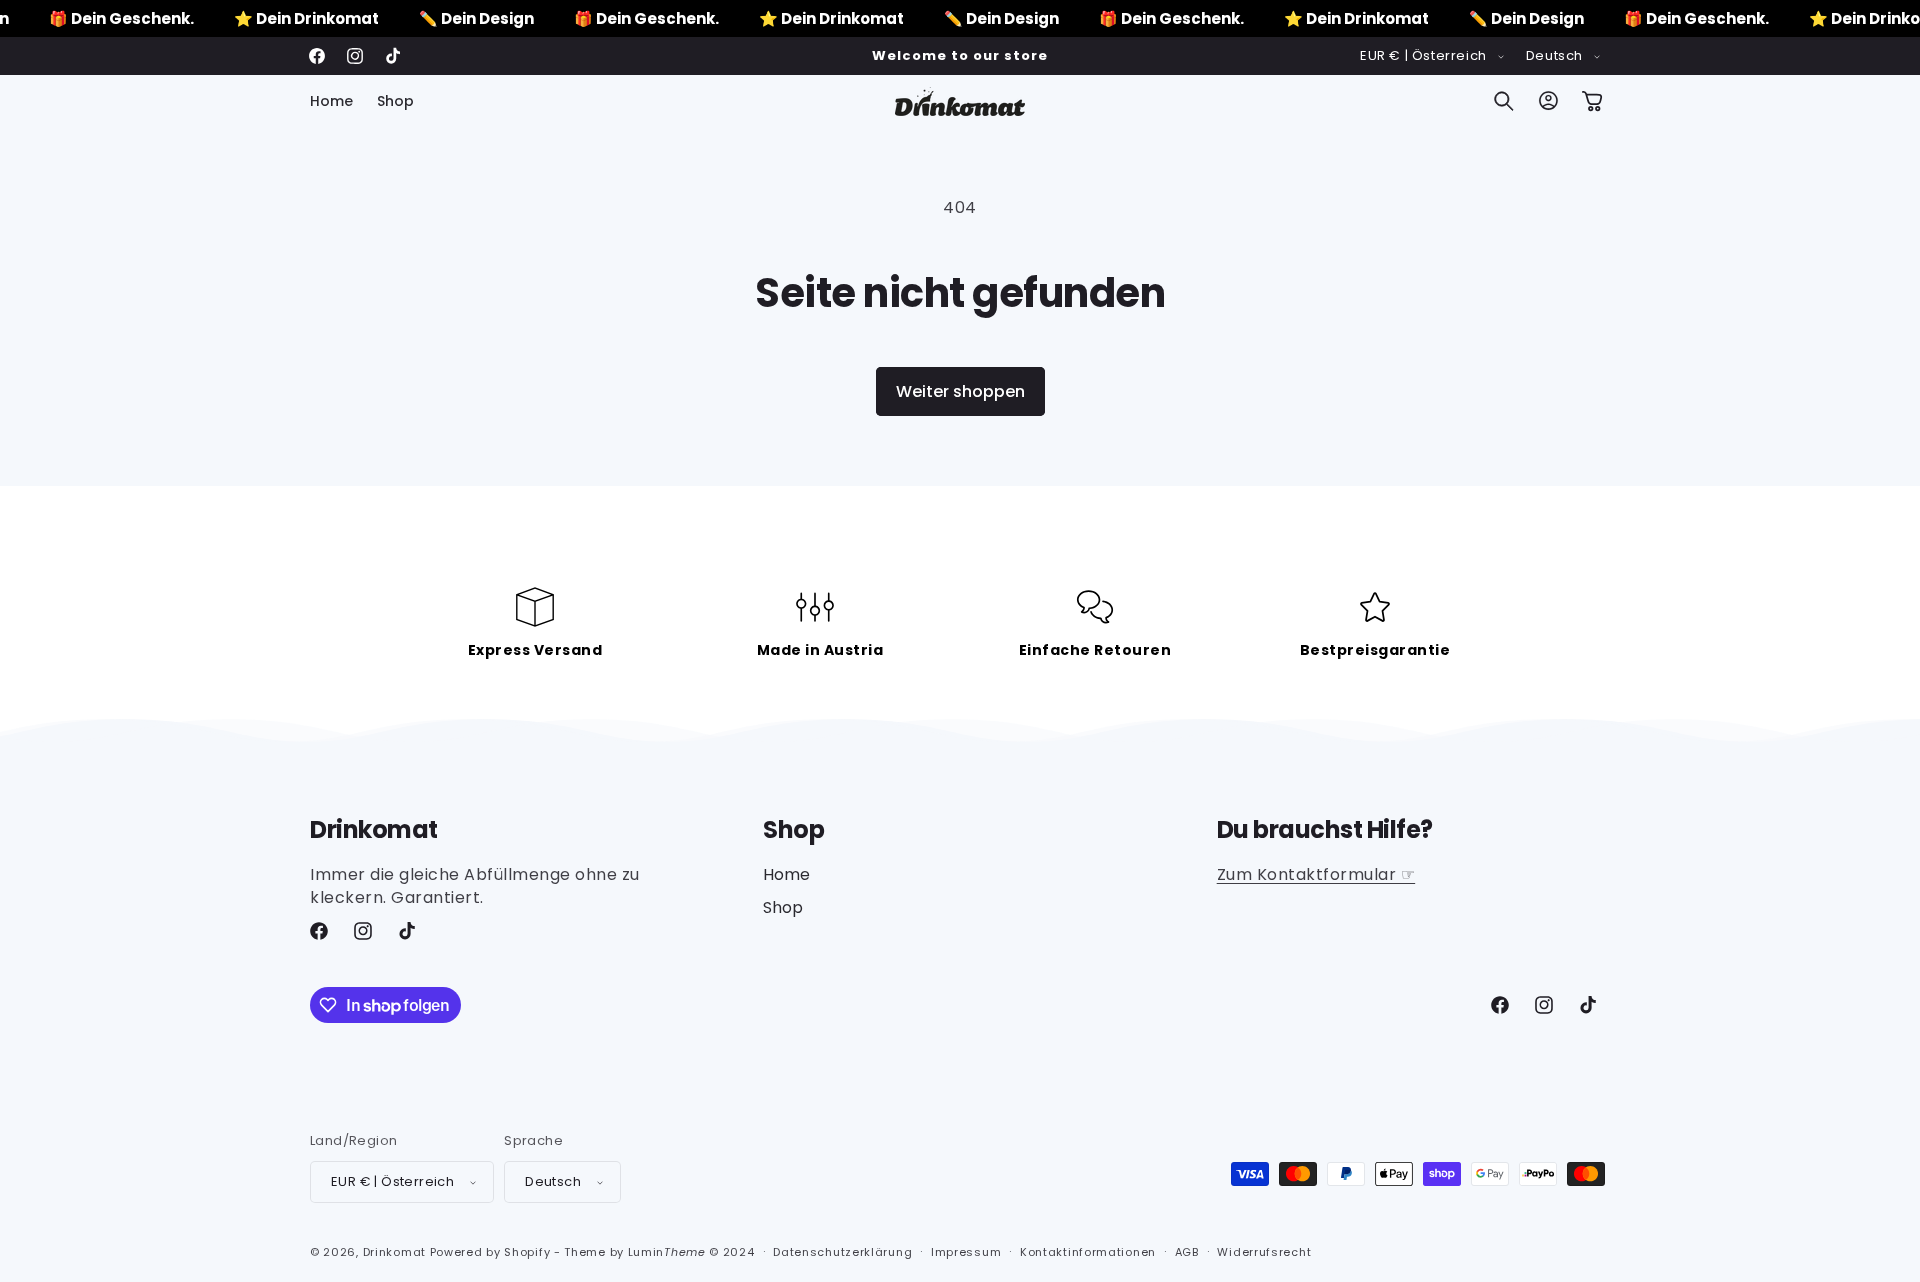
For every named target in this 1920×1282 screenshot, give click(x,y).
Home (786, 875)
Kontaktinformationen (1088, 1252)
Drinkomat (394, 1252)
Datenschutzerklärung (842, 1252)
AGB (1187, 1252)
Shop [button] (793, 830)
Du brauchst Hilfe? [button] (1325, 830)
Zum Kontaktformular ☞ (1316, 874)
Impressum (966, 1252)
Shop (783, 907)
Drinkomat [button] (374, 830)
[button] (1504, 101)
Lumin (667, 1252)
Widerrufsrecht (1264, 1252)
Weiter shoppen (960, 391)
